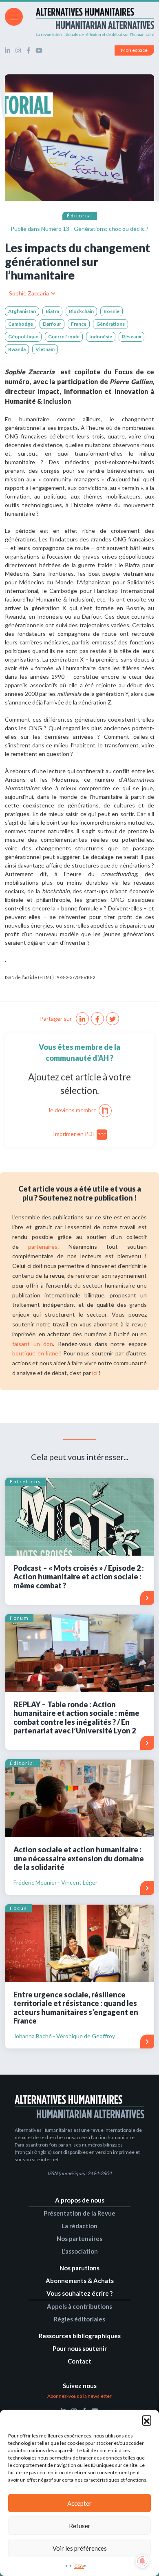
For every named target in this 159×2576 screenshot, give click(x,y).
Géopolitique (23, 337)
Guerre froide (64, 337)
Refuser (80, 2526)
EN (150, 16)
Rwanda (17, 349)
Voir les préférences (80, 2548)
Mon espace (134, 50)
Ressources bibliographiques (80, 2336)
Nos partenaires (79, 2238)
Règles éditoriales (79, 2319)
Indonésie (101, 337)
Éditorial (80, 216)
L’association (80, 2251)
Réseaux (131, 337)
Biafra (52, 311)
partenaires (43, 1247)
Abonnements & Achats (80, 2281)
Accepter (79, 2503)
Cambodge (21, 324)
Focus (19, 1908)
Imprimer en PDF (80, 1134)
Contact (79, 2361)
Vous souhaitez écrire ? (79, 2293)
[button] (147, 2420)
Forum (19, 1618)
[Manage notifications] (142, 2561)
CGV (79, 2566)
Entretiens (25, 1481)
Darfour (52, 324)
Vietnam (45, 349)
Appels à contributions (79, 2306)
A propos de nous (80, 2200)
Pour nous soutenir (80, 2348)
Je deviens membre (72, 1110)
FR (139, 16)
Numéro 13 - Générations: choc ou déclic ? (95, 229)
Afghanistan (22, 311)
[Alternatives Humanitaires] (79, 22)
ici (95, 1373)
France (79, 324)
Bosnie (112, 311)
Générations (110, 324)
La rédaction (79, 2226)
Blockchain (81, 311)
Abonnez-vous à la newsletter (79, 2396)
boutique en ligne (35, 1353)
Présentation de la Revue (79, 2213)
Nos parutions (79, 2268)
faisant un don (33, 1344)
